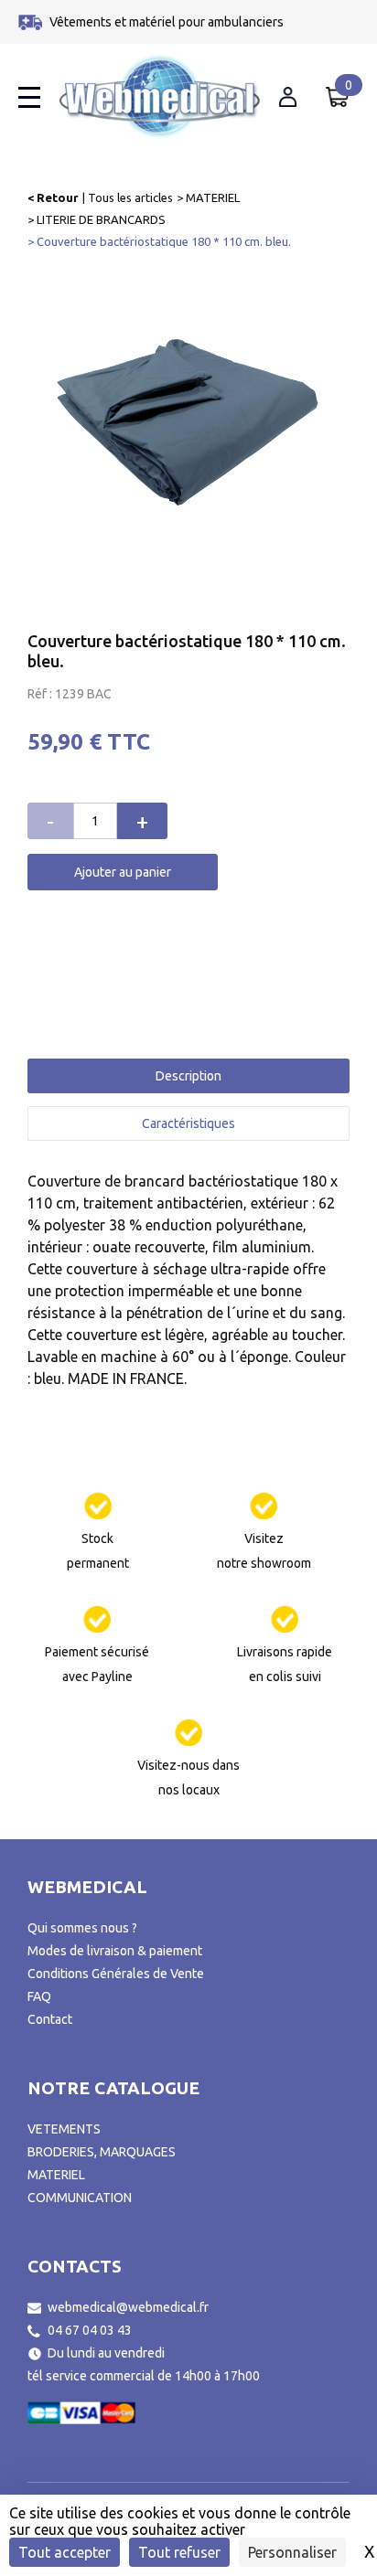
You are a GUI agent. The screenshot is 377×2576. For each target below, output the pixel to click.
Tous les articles (130, 197)
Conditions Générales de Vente (116, 1974)
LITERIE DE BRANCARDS (101, 219)
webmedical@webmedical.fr (128, 2307)
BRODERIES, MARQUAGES (102, 2152)
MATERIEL (213, 197)
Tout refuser (179, 2552)
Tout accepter (65, 2552)
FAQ (39, 1996)
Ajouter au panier (123, 872)
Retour (58, 197)
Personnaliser (292, 2552)
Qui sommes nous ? (82, 1928)
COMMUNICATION (80, 2198)
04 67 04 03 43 (90, 2330)
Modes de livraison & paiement (115, 1951)
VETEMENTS (64, 2129)
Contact (50, 2019)
